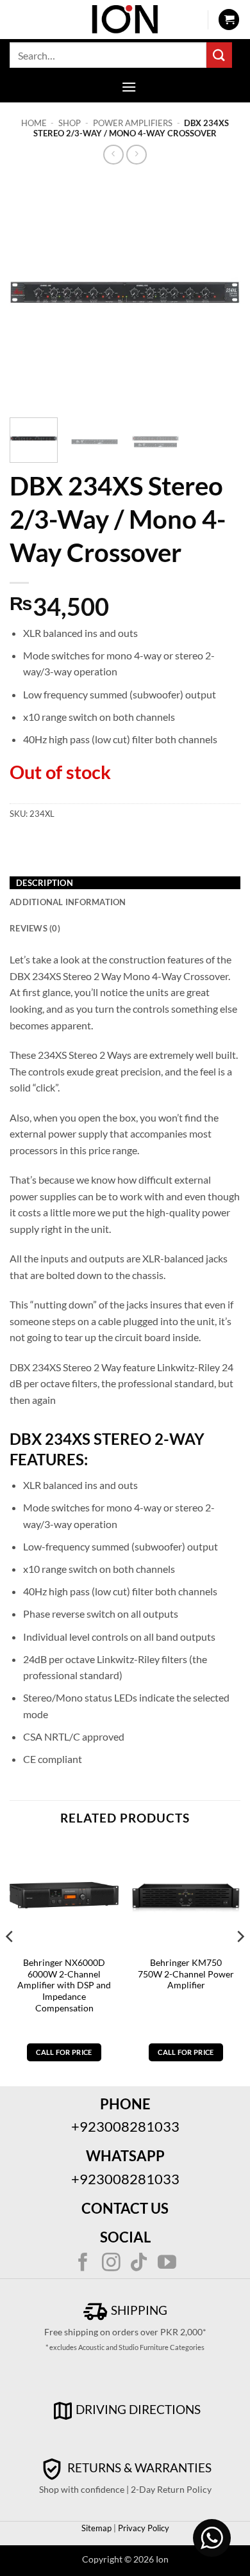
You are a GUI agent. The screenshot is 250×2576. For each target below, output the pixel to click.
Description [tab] (45, 883)
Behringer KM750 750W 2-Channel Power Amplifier (186, 1974)
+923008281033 (125, 2126)
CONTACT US (125, 2208)
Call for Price (64, 2052)
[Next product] (113, 155)
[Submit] (219, 55)
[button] (229, 20)
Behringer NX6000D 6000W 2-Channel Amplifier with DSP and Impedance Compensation (64, 1985)
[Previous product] (136, 155)
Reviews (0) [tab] (35, 928)
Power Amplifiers (133, 123)
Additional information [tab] (68, 902)
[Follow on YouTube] (167, 2264)
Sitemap (96, 2528)
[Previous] (30, 293)
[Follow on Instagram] (111, 2264)
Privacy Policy (143, 2528)
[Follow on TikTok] (139, 2264)
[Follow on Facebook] (83, 2264)
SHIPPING (138, 2310)
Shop (70, 123)
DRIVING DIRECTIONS (138, 2409)
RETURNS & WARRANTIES (138, 2467)
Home (34, 123)
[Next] (220, 293)
